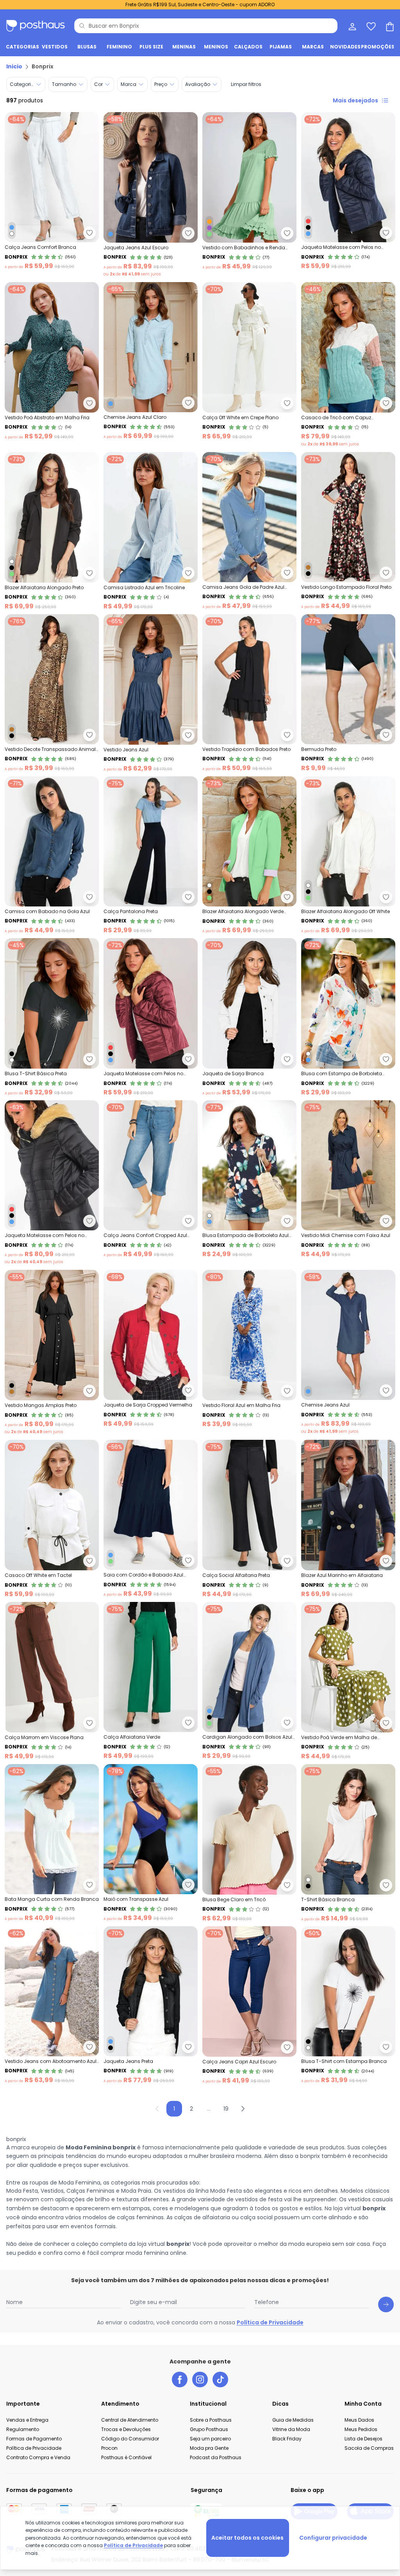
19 (226, 2109)
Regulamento (23, 2429)
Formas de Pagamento (34, 2439)
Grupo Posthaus (209, 2429)
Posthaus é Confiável (126, 2457)
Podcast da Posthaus (216, 2457)
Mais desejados (355, 100)
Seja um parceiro (210, 2439)
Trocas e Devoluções (126, 2429)
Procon (109, 2448)
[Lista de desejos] (370, 26)
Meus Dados (359, 2420)
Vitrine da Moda (291, 2429)
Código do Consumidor (130, 2439)
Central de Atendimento (130, 2420)
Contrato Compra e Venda (38, 2457)
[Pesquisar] (82, 26)
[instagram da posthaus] (200, 2379)
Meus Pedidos (361, 2429)
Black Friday (287, 2439)
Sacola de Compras (369, 2448)
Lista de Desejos (363, 2439)
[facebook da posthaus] (180, 2379)
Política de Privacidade (270, 2322)
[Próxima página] (243, 2109)
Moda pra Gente (209, 2448)
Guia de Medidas (293, 2420)
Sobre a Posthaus (211, 2420)
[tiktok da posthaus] (220, 2379)
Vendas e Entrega (27, 2420)
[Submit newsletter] (386, 2304)
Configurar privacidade (333, 2538)
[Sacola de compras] (389, 26)
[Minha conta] (352, 26)
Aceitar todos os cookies (247, 2538)
